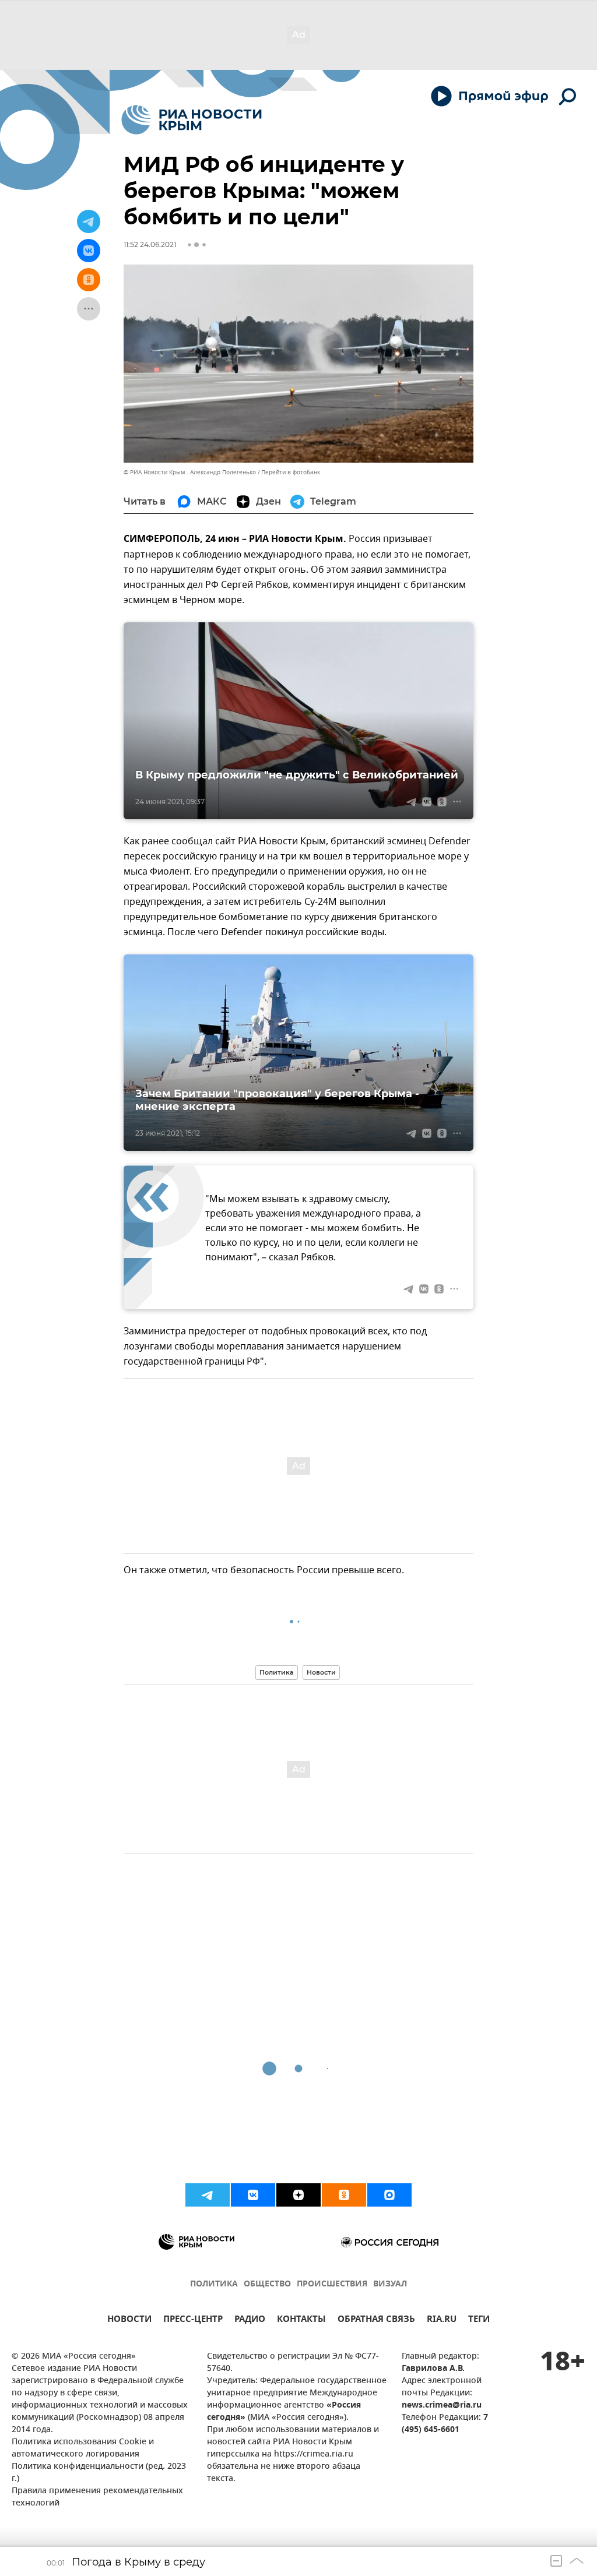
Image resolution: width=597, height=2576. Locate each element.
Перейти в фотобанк (291, 472)
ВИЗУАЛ (390, 2284)
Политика (277, 1672)
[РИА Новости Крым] (192, 120)
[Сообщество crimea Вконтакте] (253, 2195)
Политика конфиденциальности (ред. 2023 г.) (99, 2473)
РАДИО (250, 2320)
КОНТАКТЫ (301, 2320)
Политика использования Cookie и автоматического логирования (83, 2448)
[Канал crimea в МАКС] (389, 2195)
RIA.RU (442, 2320)
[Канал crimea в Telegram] (208, 2195)
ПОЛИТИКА (214, 2284)
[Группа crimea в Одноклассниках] (344, 2195)
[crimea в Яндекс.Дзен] (298, 2195)
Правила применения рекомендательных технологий (97, 2497)
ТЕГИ (479, 2320)
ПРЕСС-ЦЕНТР (193, 2320)
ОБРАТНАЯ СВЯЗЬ (376, 2320)
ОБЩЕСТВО (267, 2284)
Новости (321, 1672)
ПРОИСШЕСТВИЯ (332, 2284)
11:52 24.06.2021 (150, 244)
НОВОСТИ (129, 2320)
